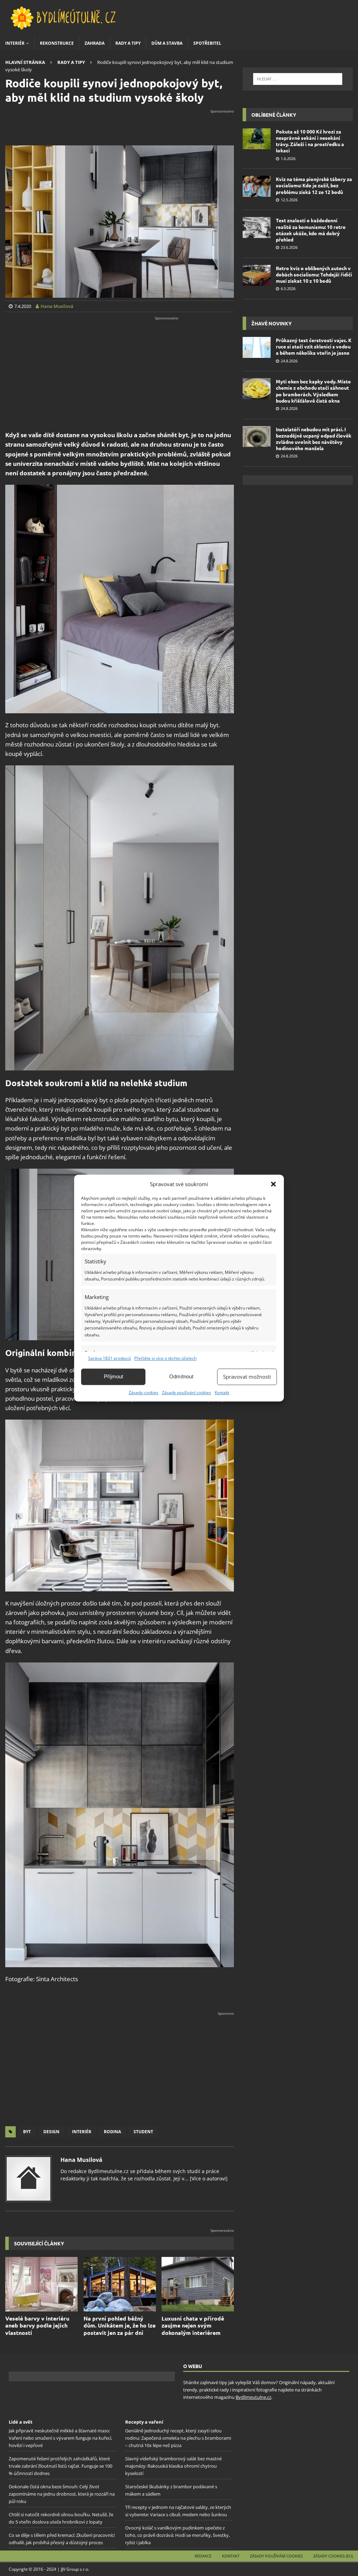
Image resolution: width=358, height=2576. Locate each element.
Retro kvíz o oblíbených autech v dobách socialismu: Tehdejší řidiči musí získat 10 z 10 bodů (314, 274)
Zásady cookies (144, 1392)
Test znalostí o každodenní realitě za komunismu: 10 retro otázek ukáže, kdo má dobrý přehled (311, 230)
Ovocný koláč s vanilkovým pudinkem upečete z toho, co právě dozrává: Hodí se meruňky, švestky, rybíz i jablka (177, 2535)
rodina (112, 2132)
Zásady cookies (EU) (333, 2556)
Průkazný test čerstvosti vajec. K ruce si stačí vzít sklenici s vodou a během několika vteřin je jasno (314, 346)
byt (27, 2132)
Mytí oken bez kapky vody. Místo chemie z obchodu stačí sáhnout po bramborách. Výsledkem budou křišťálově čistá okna (313, 391)
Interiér (15, 43)
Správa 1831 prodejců (109, 1358)
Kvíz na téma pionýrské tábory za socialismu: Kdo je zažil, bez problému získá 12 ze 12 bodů (314, 185)
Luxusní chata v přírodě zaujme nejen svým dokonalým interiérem (193, 2326)
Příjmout (113, 1376)
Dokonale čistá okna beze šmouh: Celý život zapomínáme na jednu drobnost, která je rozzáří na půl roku (62, 2494)
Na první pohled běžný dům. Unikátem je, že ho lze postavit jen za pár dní (120, 2326)
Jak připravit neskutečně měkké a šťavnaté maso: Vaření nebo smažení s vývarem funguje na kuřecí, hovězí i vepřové (60, 2438)
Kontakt (222, 1392)
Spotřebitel (207, 43)
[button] (273, 1184)
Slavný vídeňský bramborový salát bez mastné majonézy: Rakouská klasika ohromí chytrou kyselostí (173, 2466)
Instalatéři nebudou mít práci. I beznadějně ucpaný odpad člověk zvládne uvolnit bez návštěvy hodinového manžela (314, 439)
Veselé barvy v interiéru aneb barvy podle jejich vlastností (37, 2326)
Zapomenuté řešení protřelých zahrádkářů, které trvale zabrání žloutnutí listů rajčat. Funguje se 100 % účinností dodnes (60, 2466)
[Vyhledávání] (298, 79)
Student (143, 2132)
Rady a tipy (128, 43)
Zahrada (95, 43)
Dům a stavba (167, 43)
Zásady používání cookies (187, 1392)
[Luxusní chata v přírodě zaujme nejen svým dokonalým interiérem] (198, 2284)
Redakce (203, 2556)
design (51, 2132)
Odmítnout (181, 1376)
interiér (82, 2132)
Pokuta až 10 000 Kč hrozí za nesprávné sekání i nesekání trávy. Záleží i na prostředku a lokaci (310, 141)
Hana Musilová (81, 2160)
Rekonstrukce (57, 43)
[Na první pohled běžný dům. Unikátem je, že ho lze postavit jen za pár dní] (120, 2284)
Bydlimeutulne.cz (253, 2397)
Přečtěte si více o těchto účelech (165, 1358)
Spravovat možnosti (247, 1377)
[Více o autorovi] (208, 2178)
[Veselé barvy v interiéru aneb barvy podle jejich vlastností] (41, 2284)
